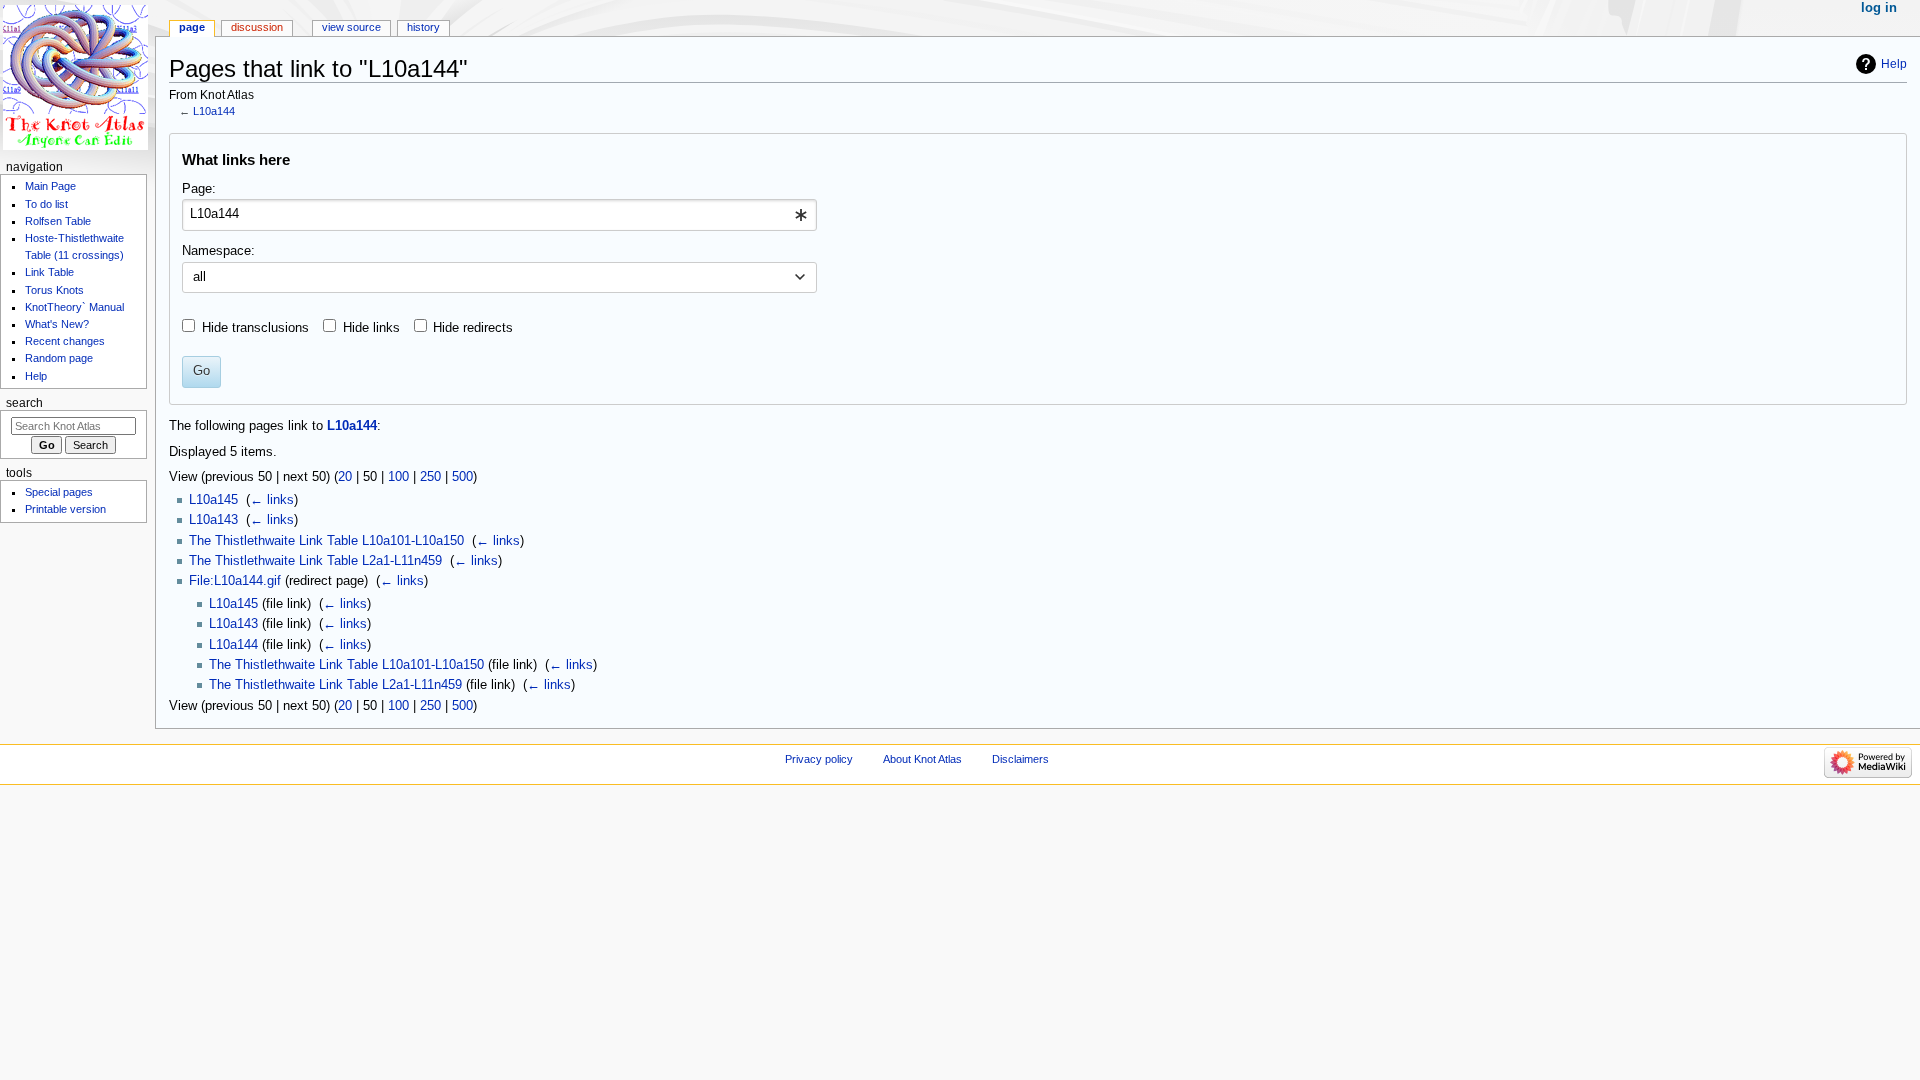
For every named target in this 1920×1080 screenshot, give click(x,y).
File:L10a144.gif (235, 581)
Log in (1879, 8)
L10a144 (214, 111)
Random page (59, 358)
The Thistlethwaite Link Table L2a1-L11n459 (315, 561)
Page (192, 27)
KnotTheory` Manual (74, 307)
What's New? (57, 324)
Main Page (50, 186)
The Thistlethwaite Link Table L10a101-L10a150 (326, 541)
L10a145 (213, 500)
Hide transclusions (255, 328)
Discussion (257, 27)
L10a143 (213, 520)
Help (1894, 64)
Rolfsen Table (58, 221)
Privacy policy (819, 759)
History (423, 27)
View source (351, 27)
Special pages (59, 492)
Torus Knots (54, 290)
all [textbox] (199, 277)
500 (462, 477)
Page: (199, 189)
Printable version (65, 509)
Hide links (371, 328)
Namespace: (218, 251)
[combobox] (499, 215)
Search (24, 403)
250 (430, 477)
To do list (46, 204)
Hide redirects (473, 328)
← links (272, 500)
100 (398, 477)
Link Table (49, 272)
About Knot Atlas (922, 759)
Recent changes (65, 341)
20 (345, 477)
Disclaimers (1020, 759)
